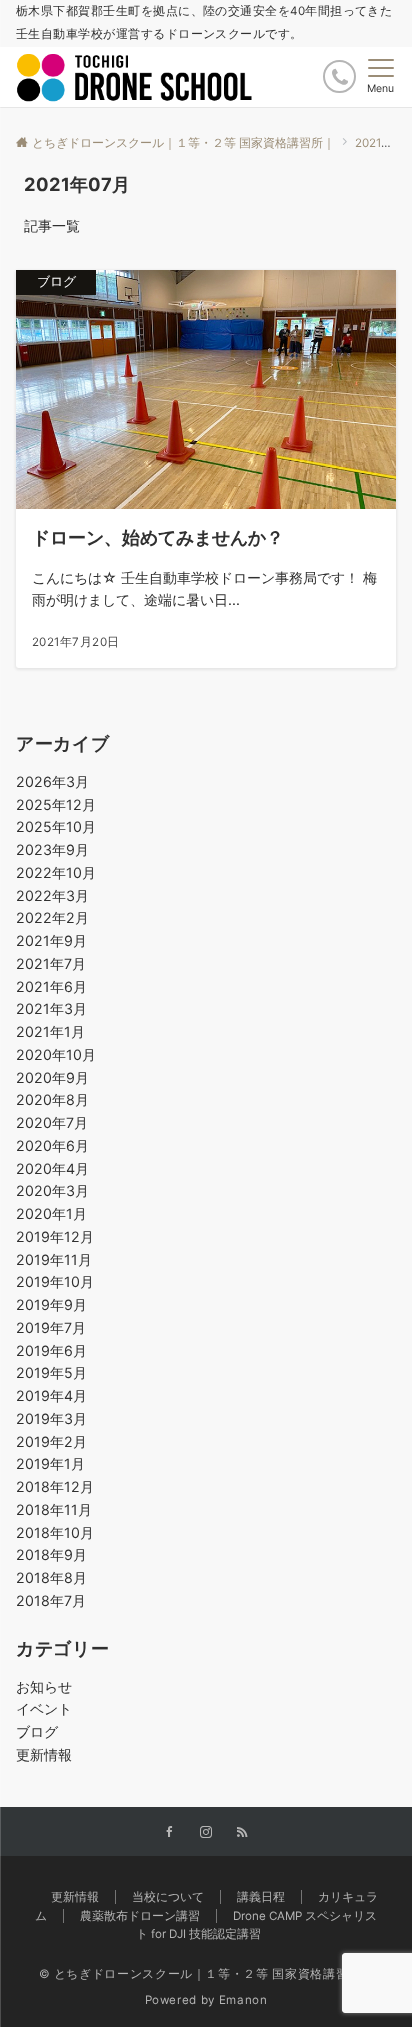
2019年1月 (50, 1463)
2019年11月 (54, 1259)
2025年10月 (56, 826)
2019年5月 (51, 1372)
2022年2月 (52, 917)
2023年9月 (52, 849)
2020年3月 (52, 1190)
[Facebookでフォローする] (170, 1833)
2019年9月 (51, 1304)
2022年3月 (52, 895)
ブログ (37, 1731)
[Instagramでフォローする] (206, 1833)
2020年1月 (51, 1213)
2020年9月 (52, 1077)
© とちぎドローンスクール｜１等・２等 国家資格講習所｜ (206, 1974)
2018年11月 (54, 1509)
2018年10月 (55, 1532)
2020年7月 (52, 1122)
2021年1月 (50, 1031)
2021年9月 (51, 940)
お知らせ (44, 1686)
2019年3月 (51, 1418)
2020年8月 (52, 1099)
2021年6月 (51, 986)
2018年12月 (55, 1486)
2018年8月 (51, 1577)
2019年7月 (51, 1327)
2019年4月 (51, 1395)
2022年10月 (56, 872)
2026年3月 (52, 781)
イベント (44, 1708)
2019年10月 (55, 1281)
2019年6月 (51, 1350)
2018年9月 (51, 1554)
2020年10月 (56, 1054)
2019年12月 (55, 1236)
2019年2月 (51, 1441)
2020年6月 (52, 1145)
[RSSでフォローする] (242, 1833)
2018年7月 (51, 1600)
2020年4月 (52, 1168)
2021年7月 (51, 963)
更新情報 (44, 1754)
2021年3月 (51, 1008)
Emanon (243, 2000)
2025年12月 (56, 804)
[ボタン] (339, 76)
